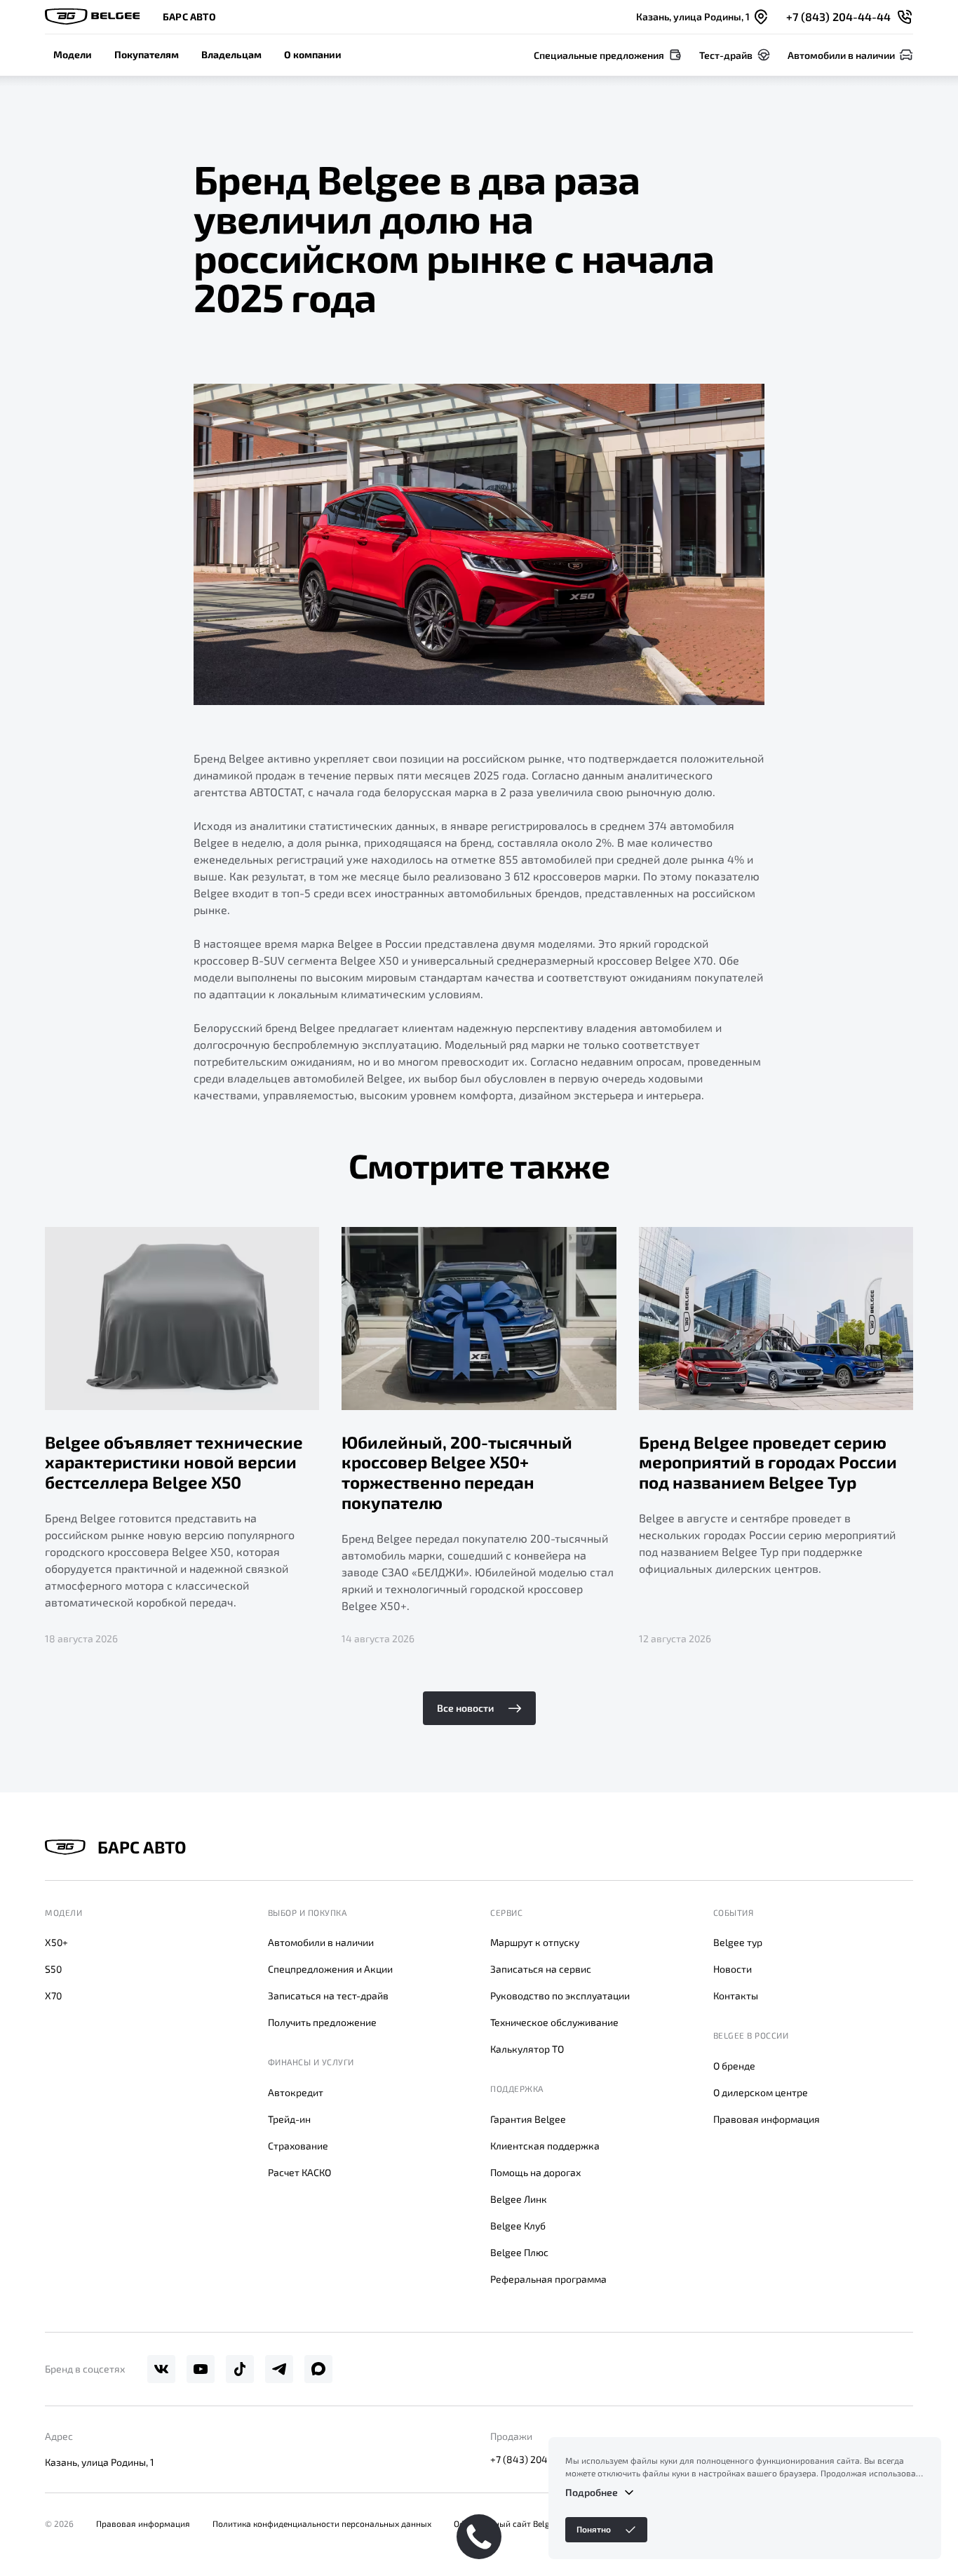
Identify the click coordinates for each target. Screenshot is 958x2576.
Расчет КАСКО (299, 2172)
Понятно (594, 2529)
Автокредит (296, 2092)
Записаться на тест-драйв (328, 1995)
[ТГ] (279, 2369)
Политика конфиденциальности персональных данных (322, 2523)
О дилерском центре (761, 2092)
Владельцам (231, 54)
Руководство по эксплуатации (560, 1995)
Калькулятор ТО (527, 2049)
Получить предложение (322, 2022)
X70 (53, 1995)
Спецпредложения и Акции (330, 1969)
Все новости (465, 1708)
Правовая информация (767, 2119)
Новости (733, 1969)
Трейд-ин (289, 2119)
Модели (73, 54)
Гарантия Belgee (528, 2119)
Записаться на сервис (541, 1969)
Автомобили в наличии (321, 1942)
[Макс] (318, 2369)
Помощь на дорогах (535, 2172)
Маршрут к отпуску (535, 1942)
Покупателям (147, 54)
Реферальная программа (548, 2279)
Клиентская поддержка (545, 2146)
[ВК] (161, 2369)
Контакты (736, 1995)
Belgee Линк (519, 2199)
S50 (53, 1969)
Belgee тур (738, 1942)
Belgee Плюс (519, 2252)
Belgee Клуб (518, 2226)
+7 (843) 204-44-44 (536, 2459)
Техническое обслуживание (554, 2022)
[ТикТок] (240, 2369)
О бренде (734, 2066)
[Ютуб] (201, 2369)
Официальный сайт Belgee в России (525, 2523)
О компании (313, 54)
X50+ (56, 1942)
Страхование (298, 2146)
